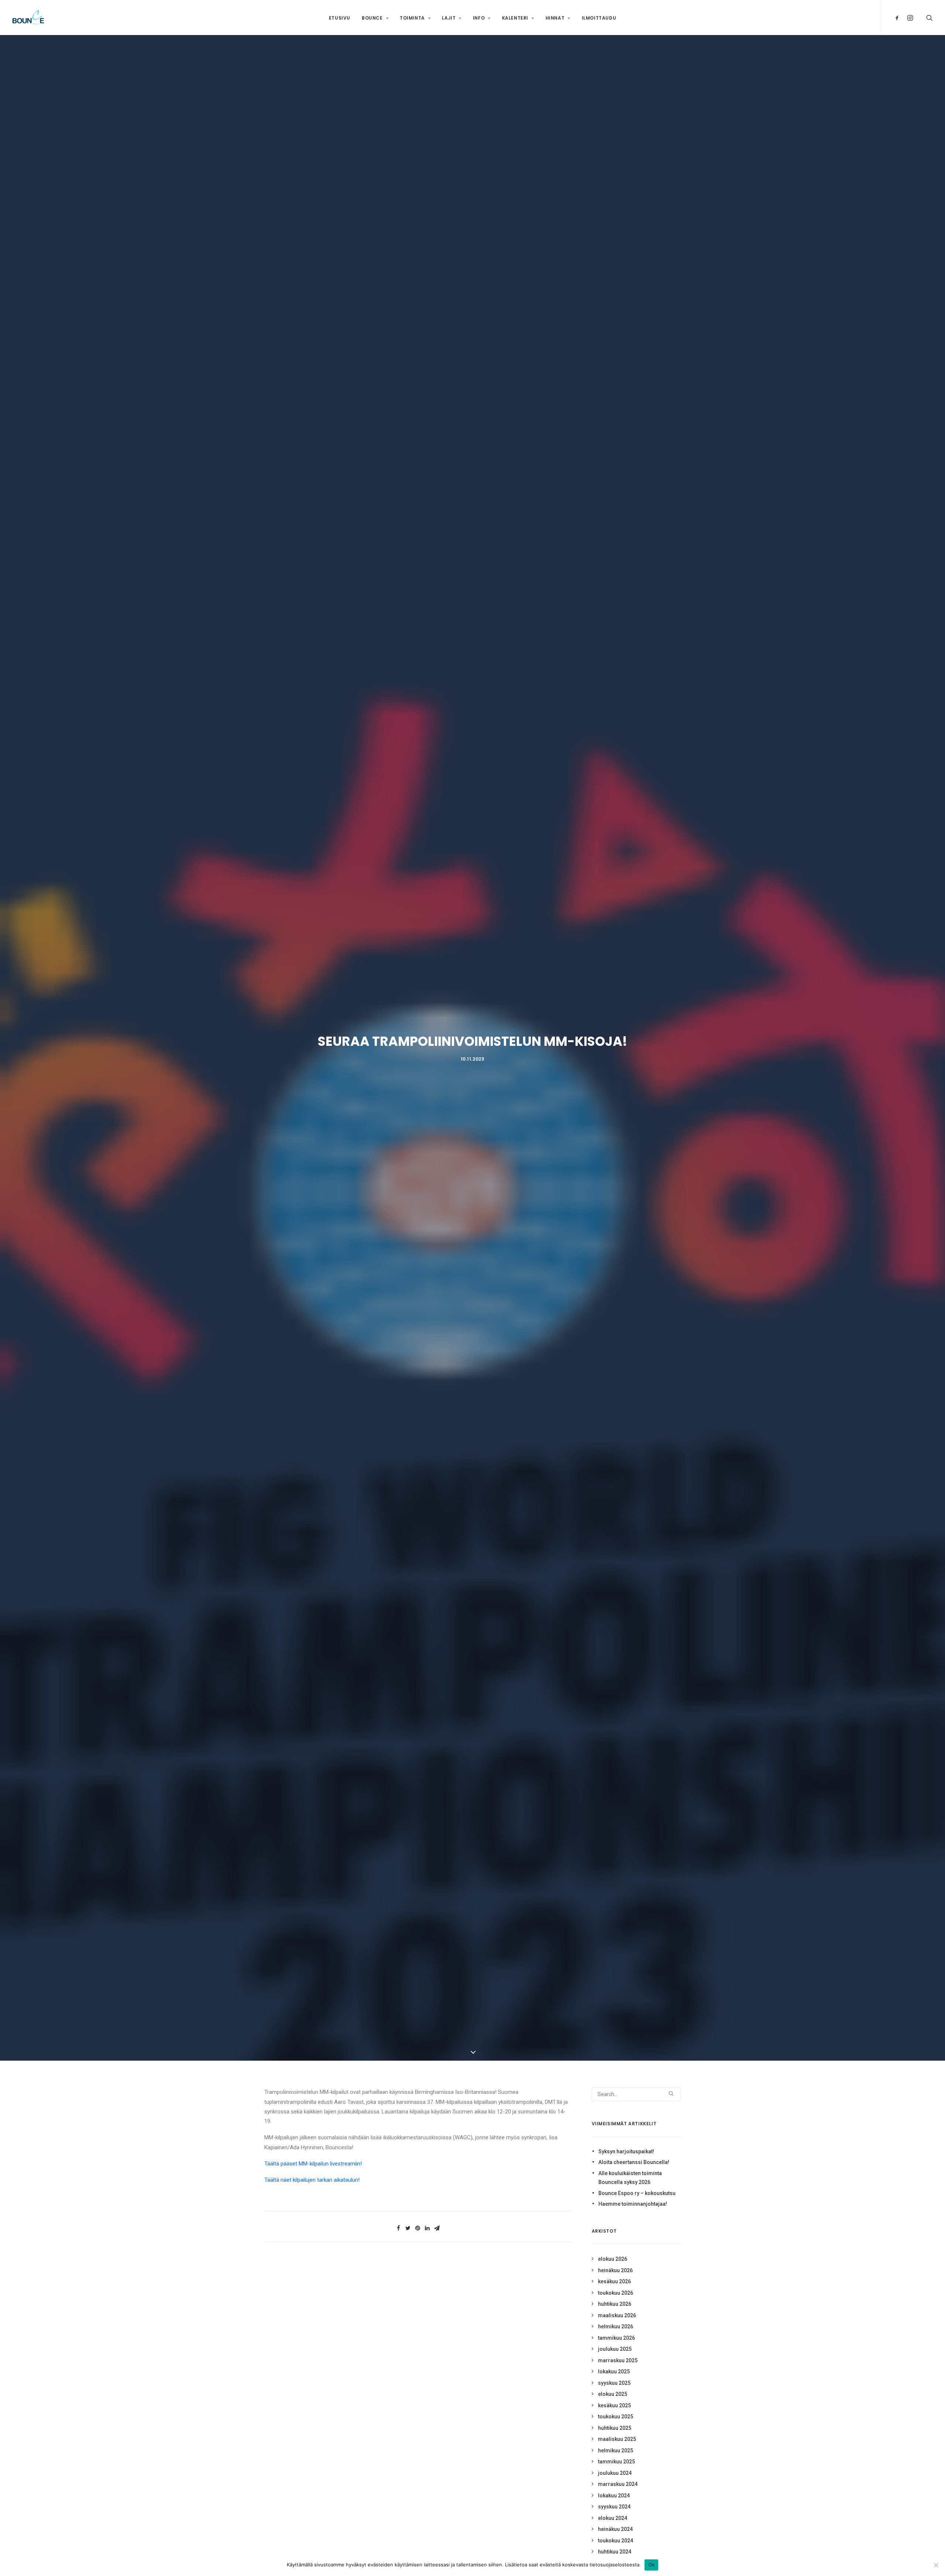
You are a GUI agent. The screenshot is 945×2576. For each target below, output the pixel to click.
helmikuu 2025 (616, 2450)
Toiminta (412, 18)
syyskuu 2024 (614, 2507)
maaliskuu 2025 (617, 2439)
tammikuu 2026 (616, 2338)
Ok (652, 2565)
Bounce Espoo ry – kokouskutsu (637, 2193)
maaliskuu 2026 (617, 2315)
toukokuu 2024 (616, 2541)
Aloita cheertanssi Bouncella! (634, 2162)
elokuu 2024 (613, 2518)
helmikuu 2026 (616, 2326)
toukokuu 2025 (616, 2417)
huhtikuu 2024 (615, 2552)
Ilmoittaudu (599, 18)
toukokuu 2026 (616, 2293)
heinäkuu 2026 (615, 2270)
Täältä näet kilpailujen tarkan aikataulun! (312, 2180)
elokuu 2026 (613, 2259)
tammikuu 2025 (616, 2462)
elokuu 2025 (613, 2394)
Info (479, 18)
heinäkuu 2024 (615, 2529)
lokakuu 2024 (614, 2496)
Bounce (372, 18)
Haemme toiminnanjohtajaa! (633, 2204)
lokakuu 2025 (614, 2371)
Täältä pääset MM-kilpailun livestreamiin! (313, 2164)
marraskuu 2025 (618, 2360)
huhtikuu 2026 (615, 2304)
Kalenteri (515, 18)
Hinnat (555, 18)
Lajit (449, 18)
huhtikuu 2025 (615, 2428)
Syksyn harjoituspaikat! (626, 2151)
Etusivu (340, 18)
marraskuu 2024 (618, 2484)
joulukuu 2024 (615, 2473)
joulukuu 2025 (615, 2349)
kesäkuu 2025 (614, 2405)
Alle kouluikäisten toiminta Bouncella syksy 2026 (630, 2178)
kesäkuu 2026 (614, 2281)
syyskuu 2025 (614, 2383)
